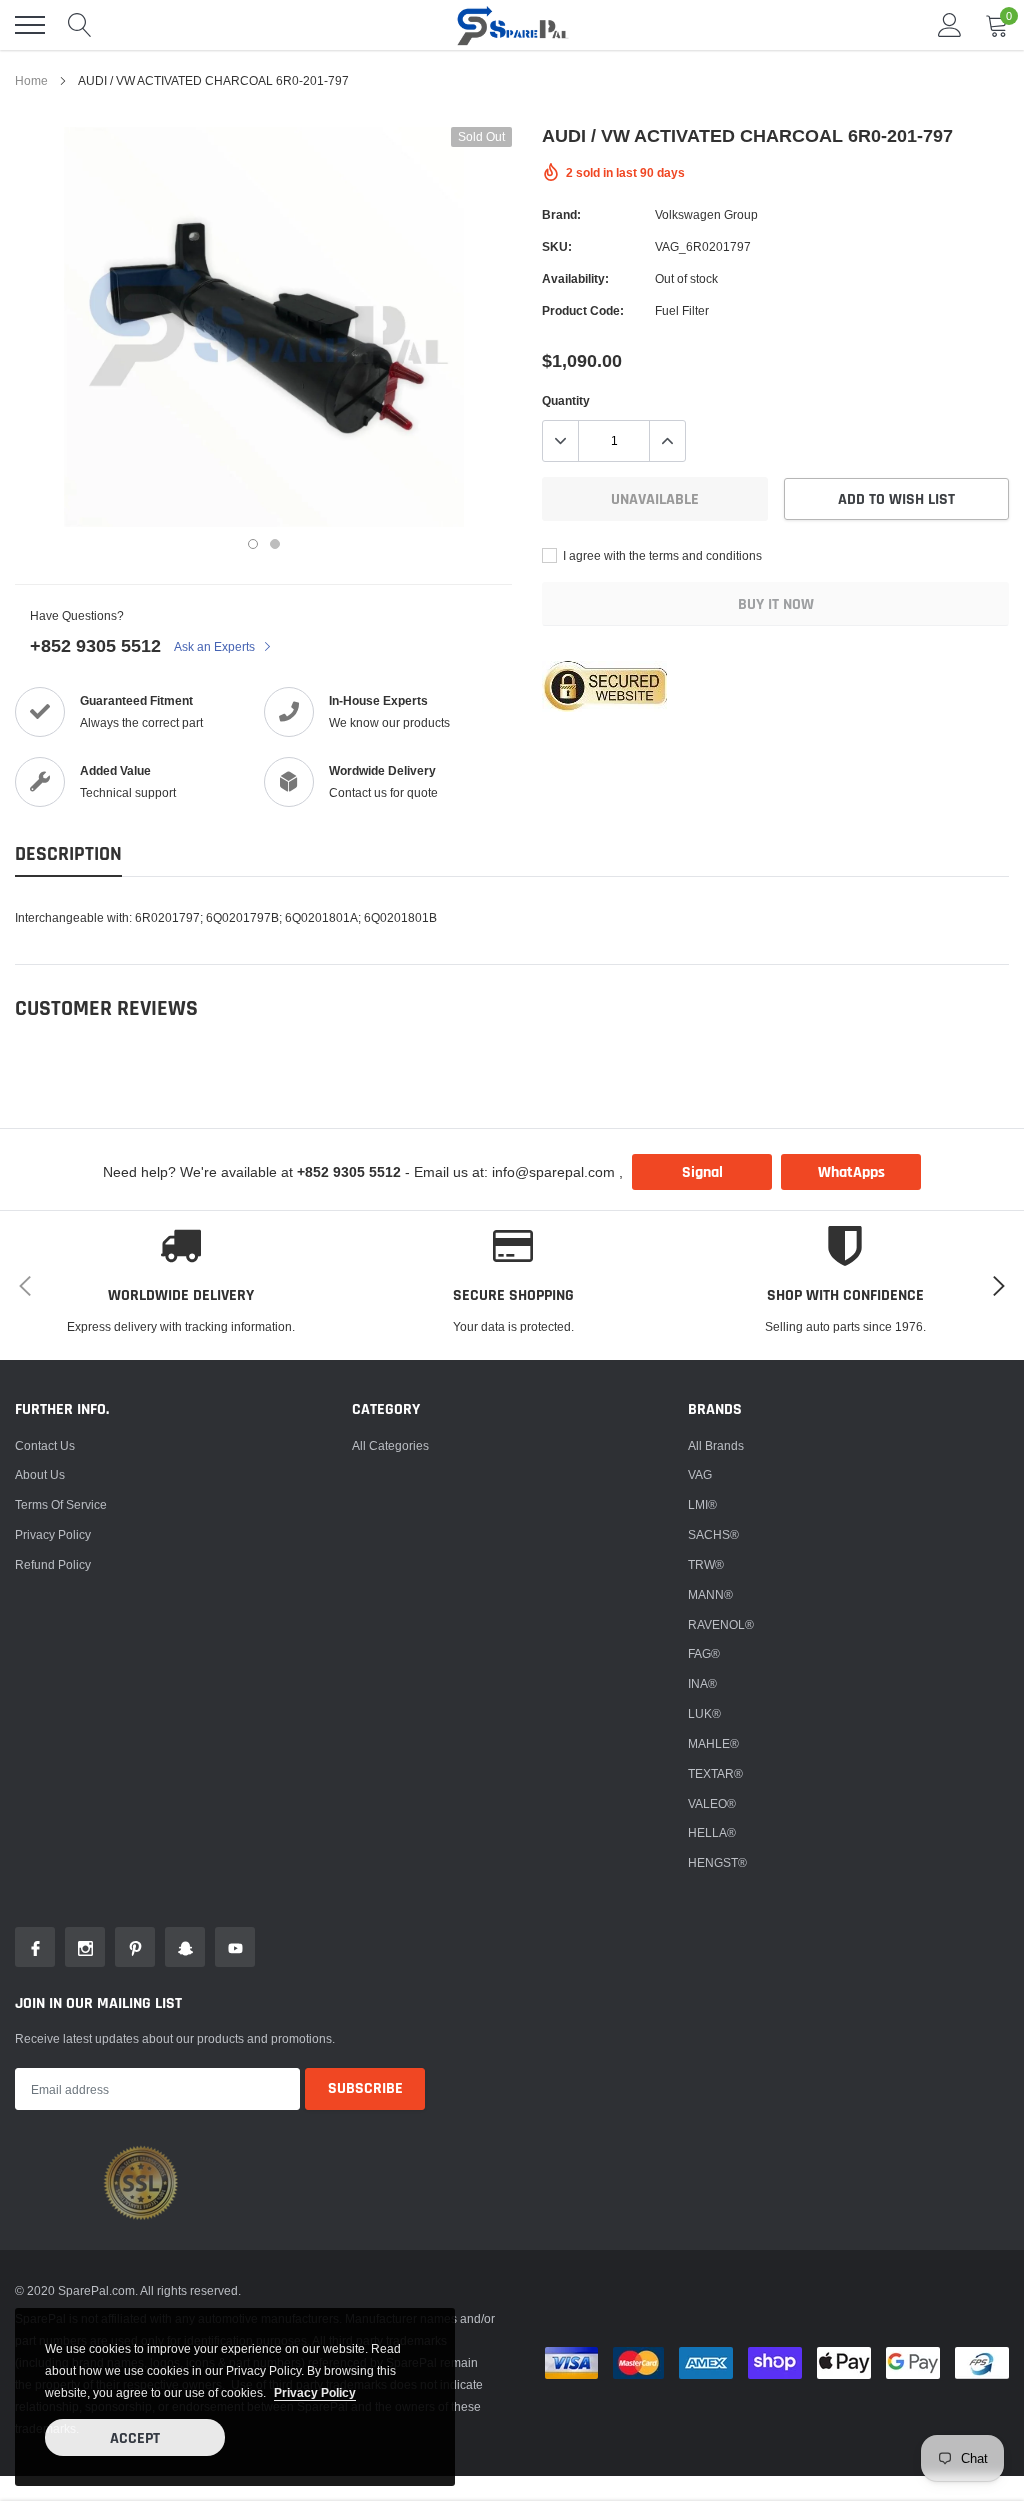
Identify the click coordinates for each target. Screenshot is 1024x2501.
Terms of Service (61, 1504)
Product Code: (583, 310)
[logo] (512, 25)
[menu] (30, 25)
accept (135, 2438)
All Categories (390, 1445)
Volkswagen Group (706, 214)
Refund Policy (53, 1564)
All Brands (716, 1445)
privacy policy (315, 2392)
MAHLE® (713, 1743)
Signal (702, 1172)
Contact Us (45, 1445)
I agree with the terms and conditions (661, 555)
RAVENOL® (721, 1624)
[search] (80, 25)
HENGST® (717, 1862)
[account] (950, 24)
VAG (700, 1474)
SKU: (557, 246)
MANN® (710, 1594)
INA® (702, 1683)
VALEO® (712, 1803)
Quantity (566, 400)
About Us (40, 1474)
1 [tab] (253, 544)
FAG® (704, 1653)
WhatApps (851, 1172)
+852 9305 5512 (95, 645)
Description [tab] (68, 854)
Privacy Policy (53, 1534)
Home (31, 80)
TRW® (706, 1564)
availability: (575, 278)
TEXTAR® (715, 1773)
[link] (35, 1947)
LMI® (702, 1504)
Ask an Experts (216, 646)
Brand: (561, 214)
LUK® (704, 1713)
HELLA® (712, 1832)
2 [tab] (275, 544)
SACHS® (713, 1534)
